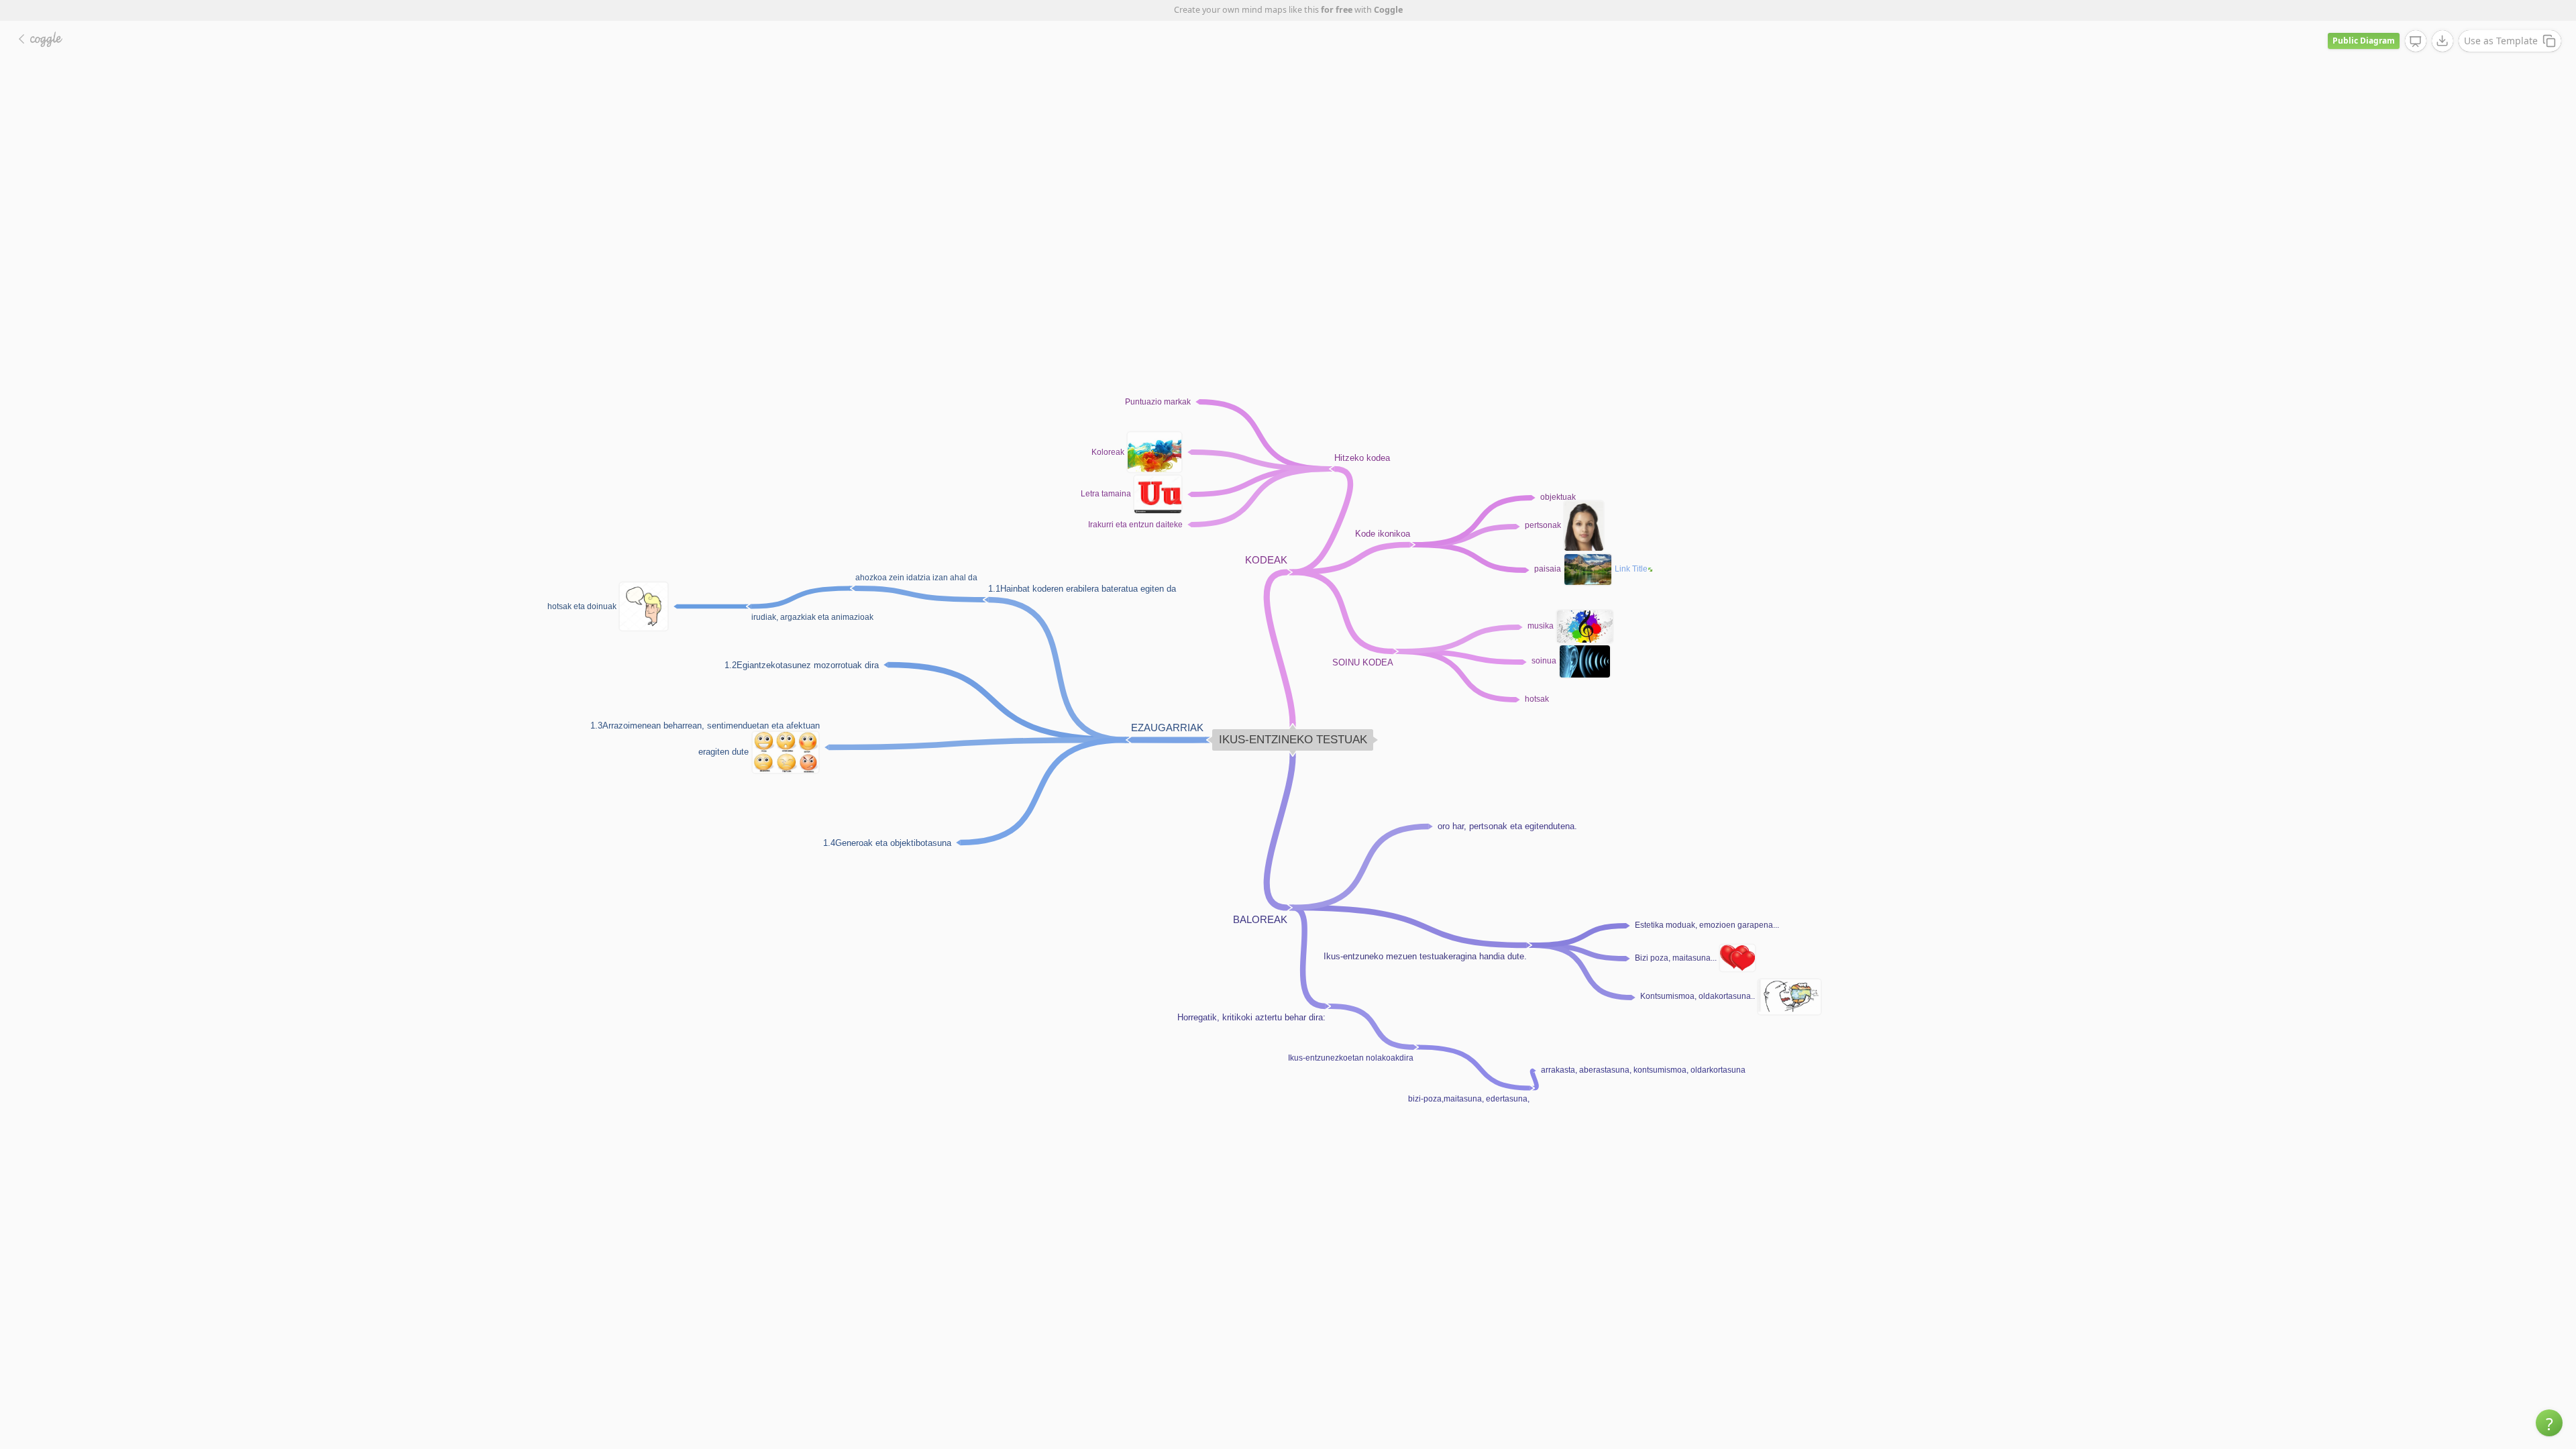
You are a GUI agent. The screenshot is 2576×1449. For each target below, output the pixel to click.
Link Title (1631, 569)
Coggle (1388, 10)
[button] (2549, 1423)
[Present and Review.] (2416, 42)
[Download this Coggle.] (2443, 41)
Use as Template (2501, 41)
